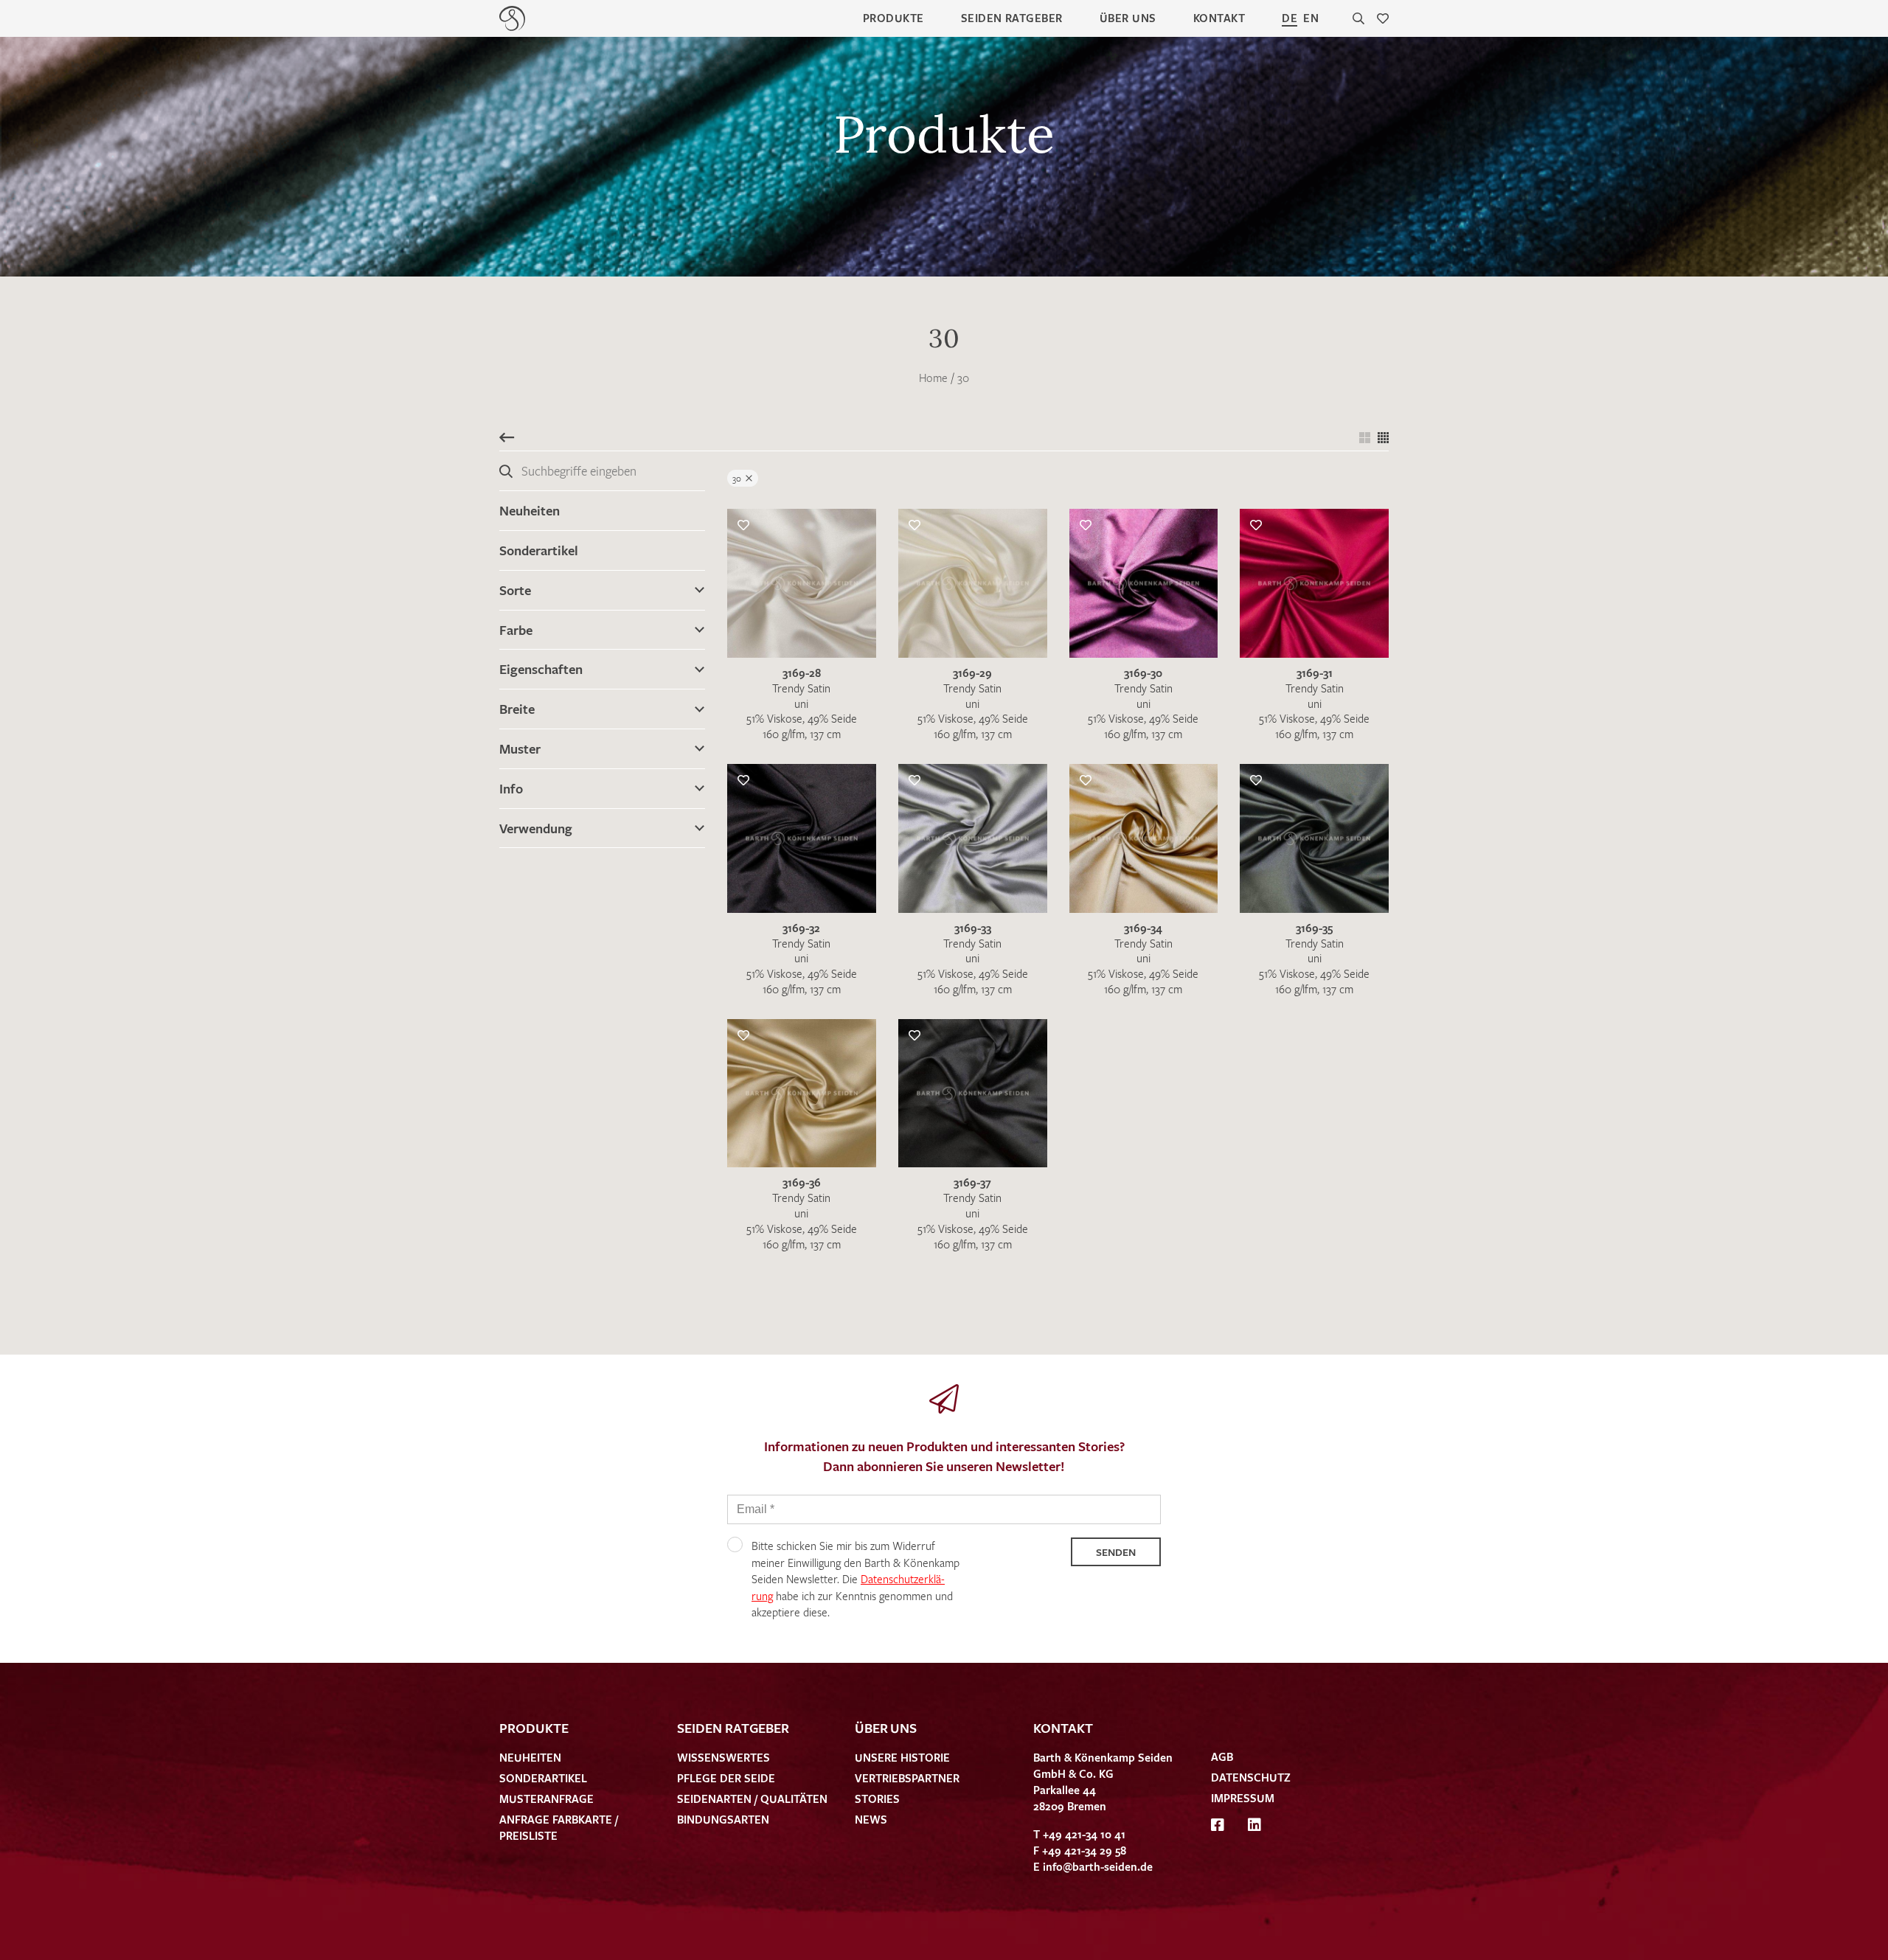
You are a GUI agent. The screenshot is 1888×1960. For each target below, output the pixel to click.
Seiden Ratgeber (1012, 18)
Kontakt (1219, 18)
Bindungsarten (723, 1819)
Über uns (1128, 18)
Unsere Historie (902, 1757)
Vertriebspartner (907, 1778)
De (1290, 18)
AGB (1222, 1756)
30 (963, 378)
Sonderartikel (539, 550)
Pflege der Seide (726, 1778)
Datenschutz (1251, 1777)
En (1311, 18)
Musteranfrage (546, 1799)
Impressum (1243, 1798)
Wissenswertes (723, 1757)
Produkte (893, 18)
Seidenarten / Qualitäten (752, 1799)
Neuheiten (530, 510)
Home (933, 378)
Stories (877, 1799)
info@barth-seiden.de (1098, 1866)
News (871, 1819)
